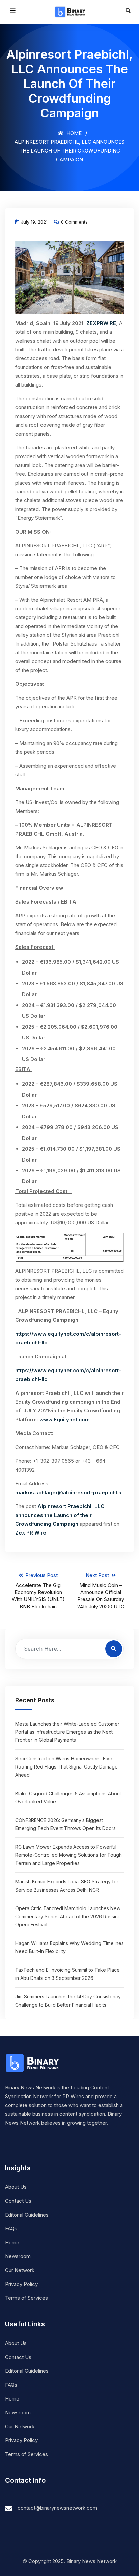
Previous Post (38, 1591)
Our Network (20, 2270)
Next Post (101, 1591)
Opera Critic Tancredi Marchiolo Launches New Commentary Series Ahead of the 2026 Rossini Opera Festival (68, 1916)
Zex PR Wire (31, 1533)
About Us (16, 2187)
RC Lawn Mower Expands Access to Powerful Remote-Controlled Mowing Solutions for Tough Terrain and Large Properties (68, 1855)
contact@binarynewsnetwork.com (57, 2508)
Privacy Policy (21, 2284)
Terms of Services (26, 2298)
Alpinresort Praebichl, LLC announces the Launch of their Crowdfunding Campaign (60, 1515)
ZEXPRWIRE (101, 323)
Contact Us (18, 2201)
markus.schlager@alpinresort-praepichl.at (69, 1492)
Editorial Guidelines (27, 2215)
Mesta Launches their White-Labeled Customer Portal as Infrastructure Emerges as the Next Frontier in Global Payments (67, 1732)
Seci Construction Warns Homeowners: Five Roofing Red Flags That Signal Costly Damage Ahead (66, 1767)
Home (73, 133)
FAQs (11, 2229)
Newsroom (18, 2256)
